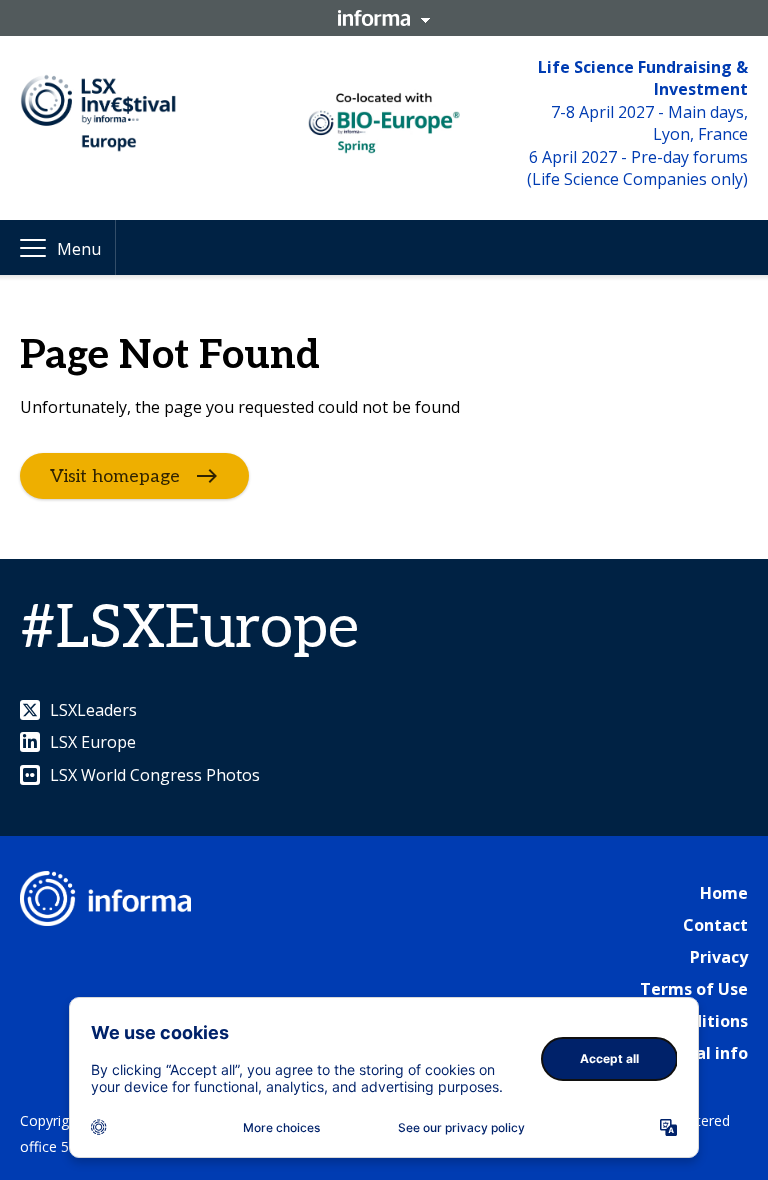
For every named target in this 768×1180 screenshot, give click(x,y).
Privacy (719, 957)
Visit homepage (115, 475)
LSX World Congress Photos (155, 775)
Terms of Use (694, 989)
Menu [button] (79, 249)
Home (724, 893)
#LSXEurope (189, 629)
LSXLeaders (93, 710)
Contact (715, 925)
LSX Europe (93, 742)
